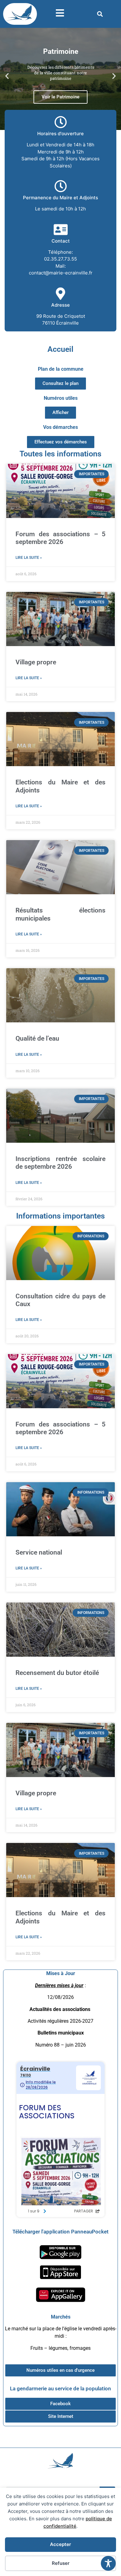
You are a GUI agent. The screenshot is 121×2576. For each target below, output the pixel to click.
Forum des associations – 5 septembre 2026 (60, 538)
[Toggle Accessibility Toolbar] (108, 2563)
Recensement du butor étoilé (57, 1673)
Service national (39, 1552)
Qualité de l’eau (37, 1038)
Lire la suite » (29, 558)
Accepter (60, 2544)
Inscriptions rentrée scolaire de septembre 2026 (60, 1163)
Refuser (61, 2563)
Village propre (36, 662)
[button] (100, 14)
